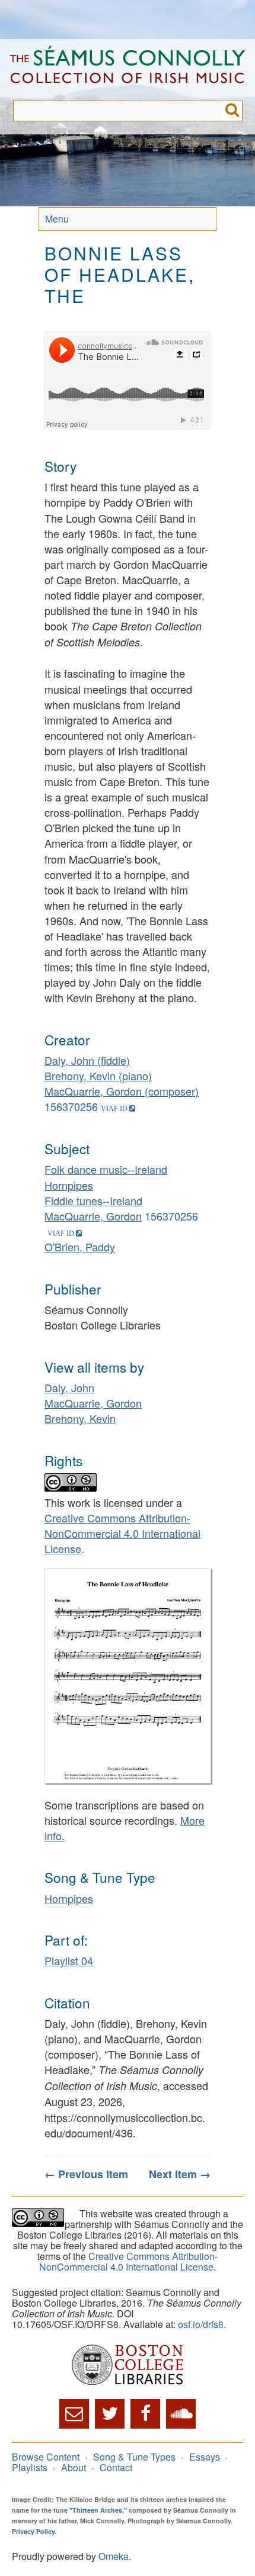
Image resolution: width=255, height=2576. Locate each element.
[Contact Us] (74, 2414)
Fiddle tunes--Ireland (93, 1200)
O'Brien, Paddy (80, 1247)
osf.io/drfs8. (202, 2324)
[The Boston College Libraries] (128, 2366)
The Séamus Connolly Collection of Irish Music (128, 70)
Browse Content (46, 2457)
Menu (57, 219)
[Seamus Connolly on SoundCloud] (181, 2414)
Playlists (30, 2467)
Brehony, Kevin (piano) (98, 1076)
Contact (116, 2467)
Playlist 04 (69, 1960)
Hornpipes (69, 1185)
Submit (232, 111)
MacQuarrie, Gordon (93, 1216)
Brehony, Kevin (80, 1418)
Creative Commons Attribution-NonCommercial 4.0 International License (122, 1533)
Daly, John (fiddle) (87, 1060)
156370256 (71, 1106)
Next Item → (180, 2174)
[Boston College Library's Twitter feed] (110, 2414)
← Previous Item (86, 2174)
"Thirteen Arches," (98, 2510)
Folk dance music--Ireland (106, 1169)
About (74, 2467)
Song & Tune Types (134, 2457)
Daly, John (69, 1387)
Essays (205, 2457)
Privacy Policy (33, 2531)
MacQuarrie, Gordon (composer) (122, 1091)
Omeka (114, 2556)
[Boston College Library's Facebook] (145, 2414)
